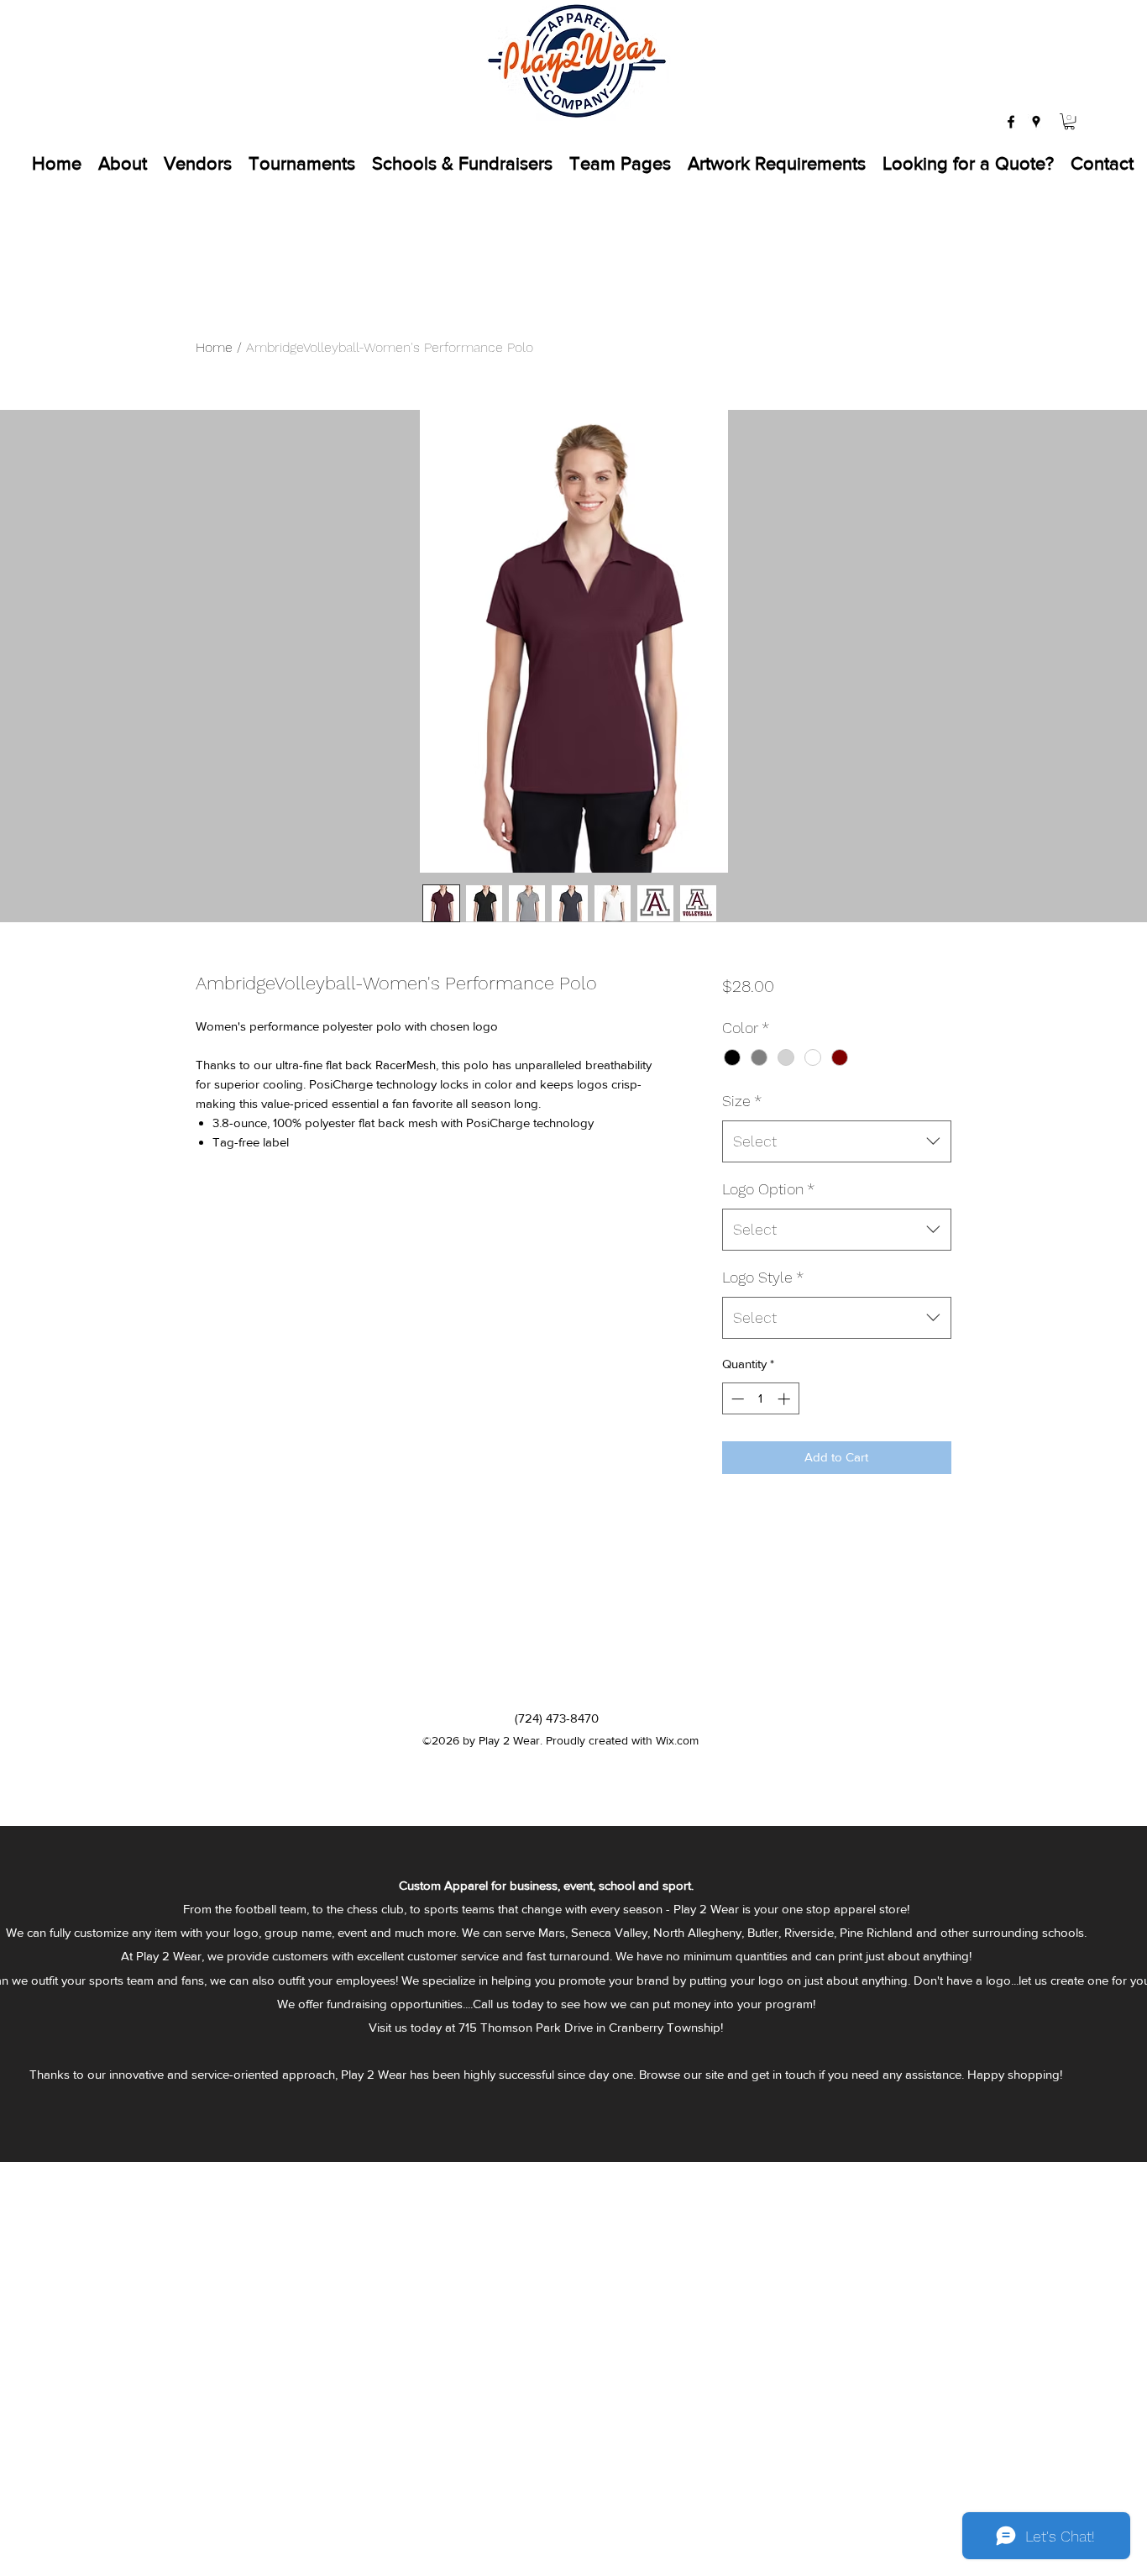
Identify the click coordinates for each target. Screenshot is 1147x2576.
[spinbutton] (760, 1399)
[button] (1069, 121)
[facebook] (1011, 122)
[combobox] (837, 1141)
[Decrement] (736, 1399)
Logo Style (763, 1277)
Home (214, 347)
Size (742, 1101)
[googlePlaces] (1036, 122)
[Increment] (786, 1399)
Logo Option (768, 1189)
